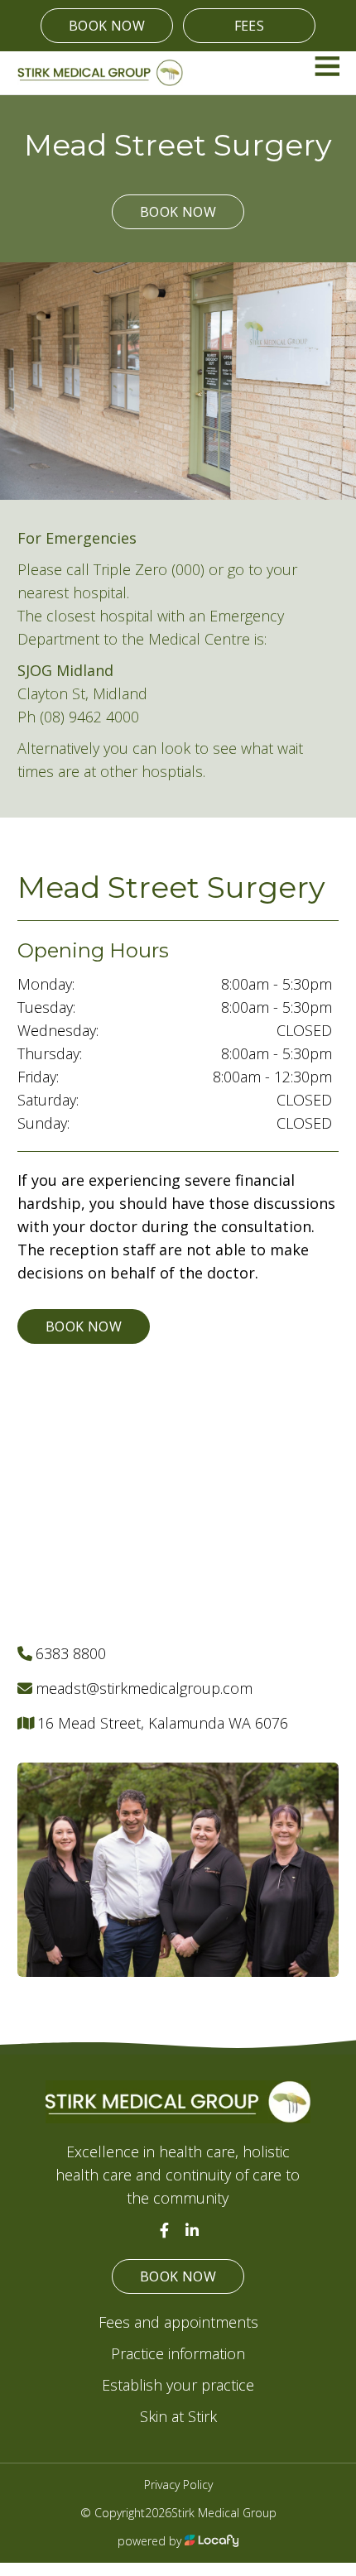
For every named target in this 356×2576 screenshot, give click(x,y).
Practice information (178, 2353)
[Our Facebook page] (164, 2230)
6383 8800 (71, 1653)
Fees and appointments (178, 2322)
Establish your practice (178, 2385)
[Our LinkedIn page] (192, 2230)
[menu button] (326, 66)
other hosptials (152, 771)
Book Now (107, 26)
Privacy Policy (178, 2485)
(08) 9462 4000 (89, 717)
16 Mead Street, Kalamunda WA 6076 (163, 1723)
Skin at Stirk (178, 2416)
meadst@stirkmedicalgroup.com (144, 1688)
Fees (250, 26)
